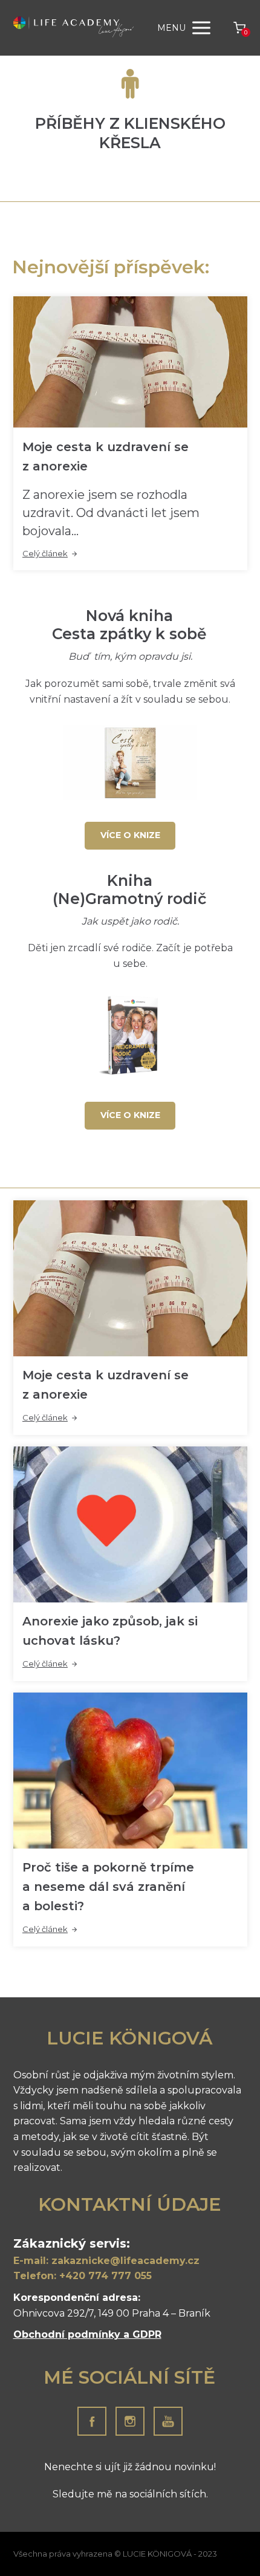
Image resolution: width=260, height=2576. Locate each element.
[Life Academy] (74, 28)
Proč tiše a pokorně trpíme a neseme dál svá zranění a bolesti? (108, 1887)
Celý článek (45, 553)
